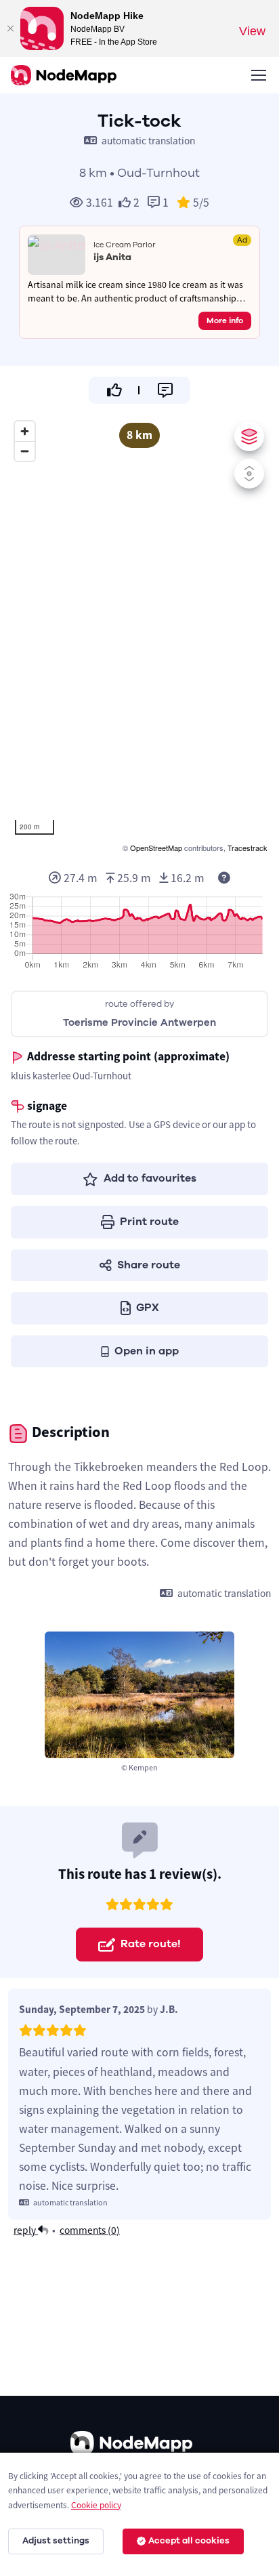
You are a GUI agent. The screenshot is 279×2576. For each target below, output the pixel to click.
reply (26, 2230)
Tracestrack (248, 848)
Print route (149, 1222)
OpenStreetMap (156, 848)
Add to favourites (150, 1178)
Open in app (147, 1351)
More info (225, 320)
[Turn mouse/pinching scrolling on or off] (249, 474)
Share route (149, 1265)
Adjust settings (56, 2541)
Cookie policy (96, 2505)
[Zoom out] (25, 451)
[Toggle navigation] (258, 75)
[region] (139, 635)
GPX (148, 1308)
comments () (90, 2230)
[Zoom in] (25, 431)
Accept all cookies (189, 2541)
